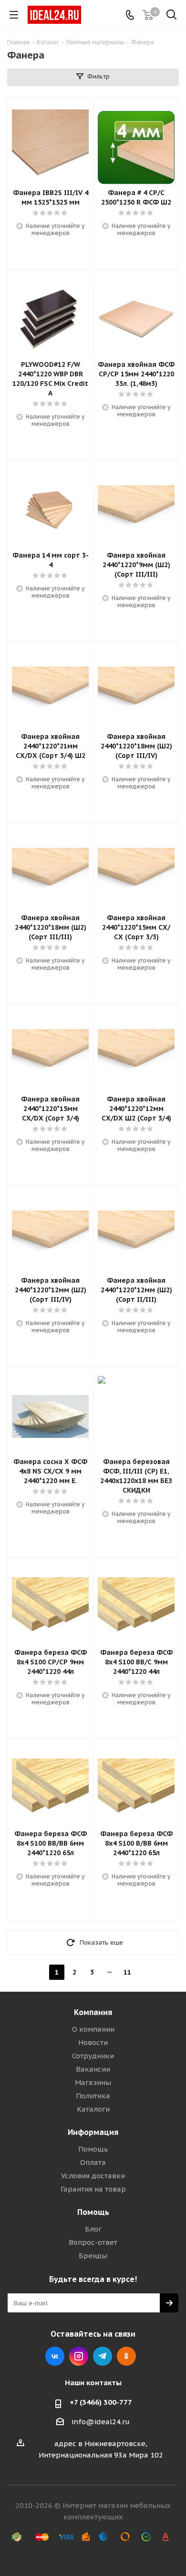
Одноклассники (126, 2356)
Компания (93, 2012)
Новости (93, 2042)
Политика (93, 2096)
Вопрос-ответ (93, 2242)
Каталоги (93, 2109)
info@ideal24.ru (101, 2422)
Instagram (79, 2356)
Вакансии (93, 2069)
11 (127, 1972)
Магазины (93, 2082)
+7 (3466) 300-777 (101, 2402)
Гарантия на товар (93, 2189)
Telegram (103, 2356)
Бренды (93, 2256)
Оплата (93, 2162)
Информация (93, 2132)
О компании (93, 2029)
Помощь (93, 2149)
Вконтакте (55, 2356)
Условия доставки (93, 2176)
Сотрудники (93, 2056)
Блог (93, 2229)
